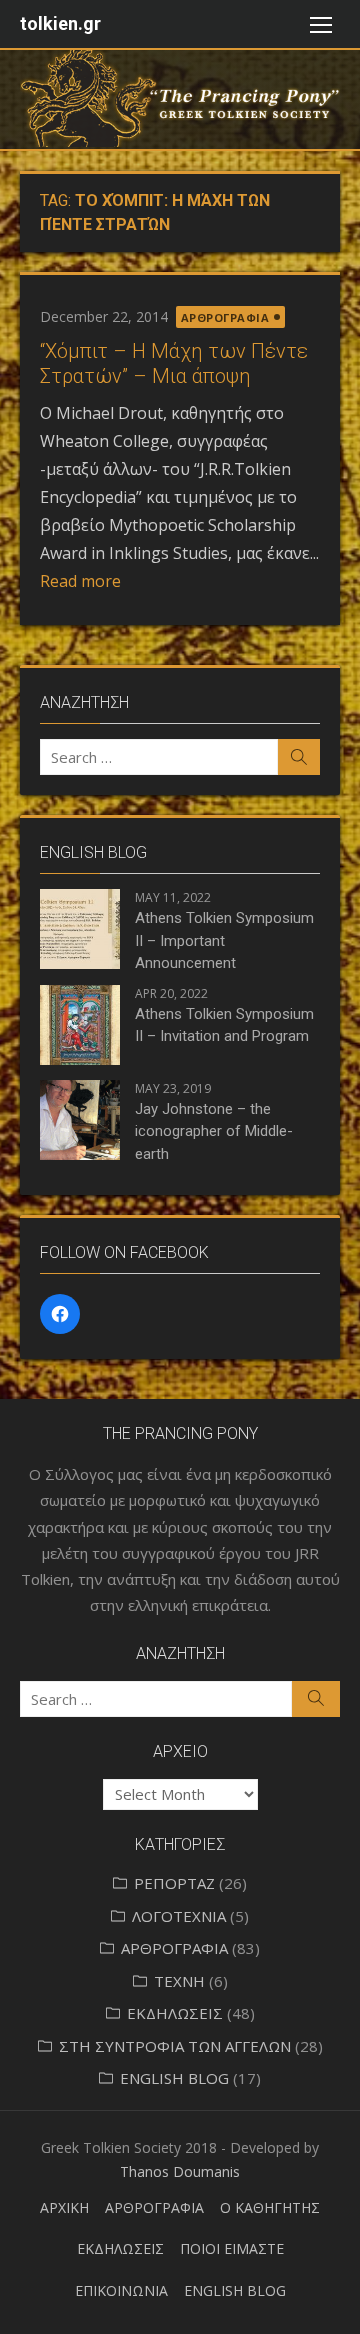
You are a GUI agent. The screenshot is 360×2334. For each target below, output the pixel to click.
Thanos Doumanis (180, 2171)
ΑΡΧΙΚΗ (64, 2207)
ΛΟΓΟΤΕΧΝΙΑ (179, 1916)
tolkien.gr (60, 23)
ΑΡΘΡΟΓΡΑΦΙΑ (225, 317)
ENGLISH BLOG (174, 2078)
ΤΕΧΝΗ (179, 1981)
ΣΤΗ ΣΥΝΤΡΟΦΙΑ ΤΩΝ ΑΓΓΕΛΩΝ (175, 2046)
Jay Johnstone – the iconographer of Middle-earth (214, 1131)
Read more (80, 581)
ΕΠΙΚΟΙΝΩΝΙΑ (121, 2290)
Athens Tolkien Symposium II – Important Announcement (224, 940)
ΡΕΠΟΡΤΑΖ (174, 1883)
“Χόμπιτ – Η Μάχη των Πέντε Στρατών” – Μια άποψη (174, 363)
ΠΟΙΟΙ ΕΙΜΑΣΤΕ (232, 2248)
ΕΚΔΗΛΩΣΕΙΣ (175, 2013)
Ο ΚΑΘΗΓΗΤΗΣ (270, 2207)
